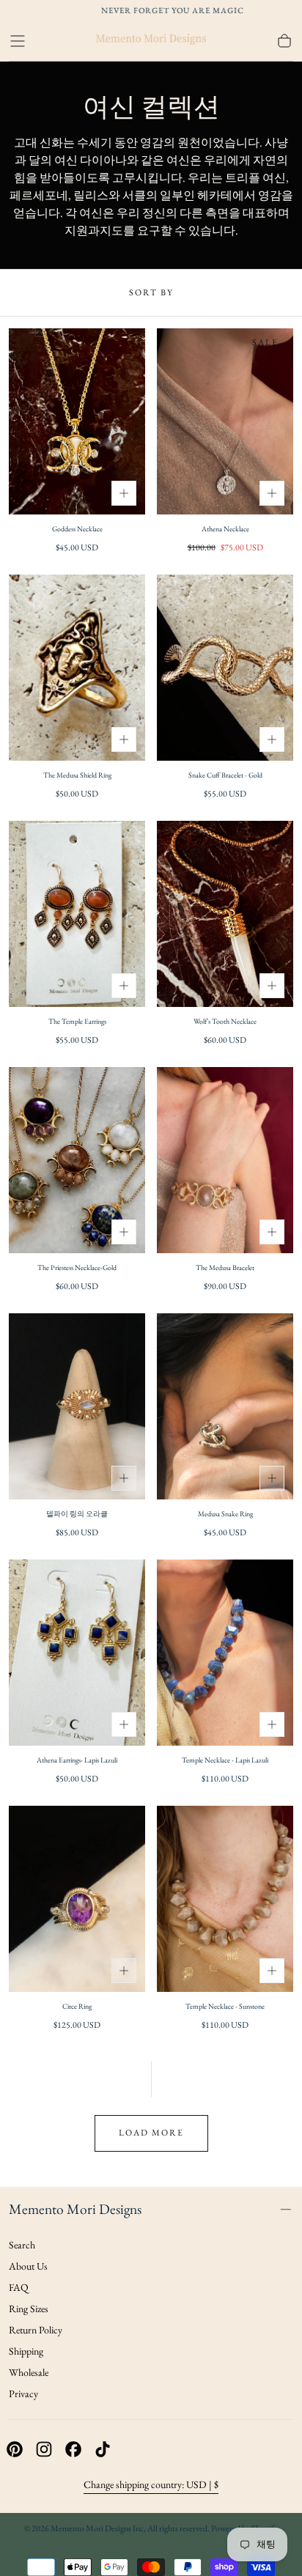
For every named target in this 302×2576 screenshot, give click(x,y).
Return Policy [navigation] (36, 2330)
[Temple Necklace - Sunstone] (225, 1899)
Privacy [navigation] (23, 2394)
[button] (18, 41)
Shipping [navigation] (26, 2351)
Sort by (151, 292)
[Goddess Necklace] (77, 421)
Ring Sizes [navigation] (29, 2309)
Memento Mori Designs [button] (75, 2209)
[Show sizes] (124, 493)
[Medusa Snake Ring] (225, 1406)
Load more (151, 2133)
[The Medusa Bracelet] (225, 1160)
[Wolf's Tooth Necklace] (225, 914)
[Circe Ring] (77, 1899)
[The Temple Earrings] (77, 914)
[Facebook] (73, 2449)
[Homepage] (151, 41)
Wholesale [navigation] (29, 2372)
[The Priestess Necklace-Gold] (77, 1160)
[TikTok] (103, 2449)
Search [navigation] (22, 2245)
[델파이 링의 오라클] (77, 1406)
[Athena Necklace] (225, 421)
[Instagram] (44, 2449)
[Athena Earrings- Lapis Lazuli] (77, 1653)
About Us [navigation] (28, 2266)
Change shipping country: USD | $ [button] (151, 2484)
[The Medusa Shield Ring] (77, 668)
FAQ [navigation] (19, 2287)
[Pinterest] (15, 2449)
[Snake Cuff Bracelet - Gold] (225, 668)
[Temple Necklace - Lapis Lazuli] (225, 1653)
